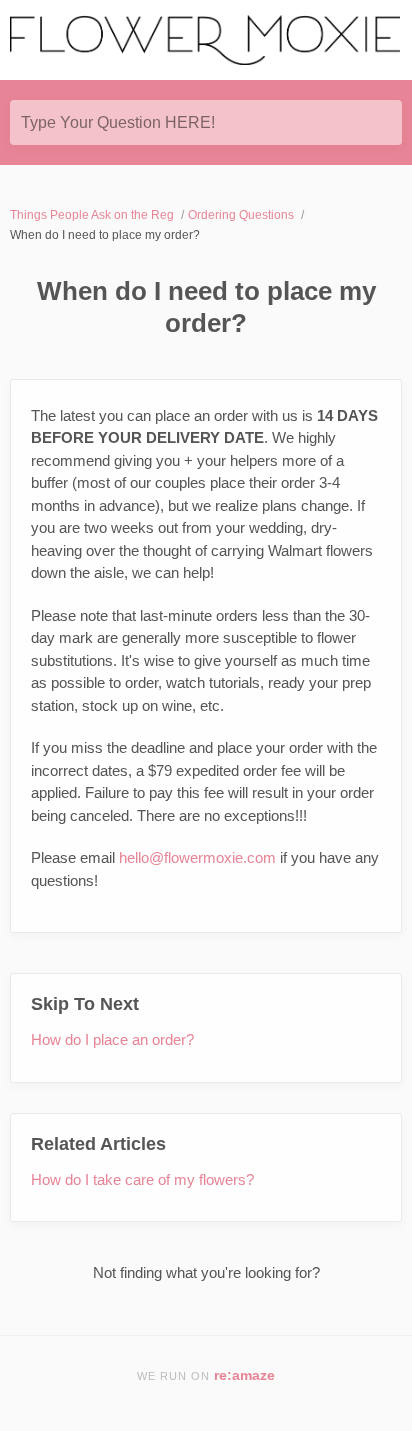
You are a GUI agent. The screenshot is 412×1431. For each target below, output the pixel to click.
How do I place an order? (112, 1039)
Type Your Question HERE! (118, 122)
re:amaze (244, 1375)
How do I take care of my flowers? (142, 1179)
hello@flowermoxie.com (197, 857)
